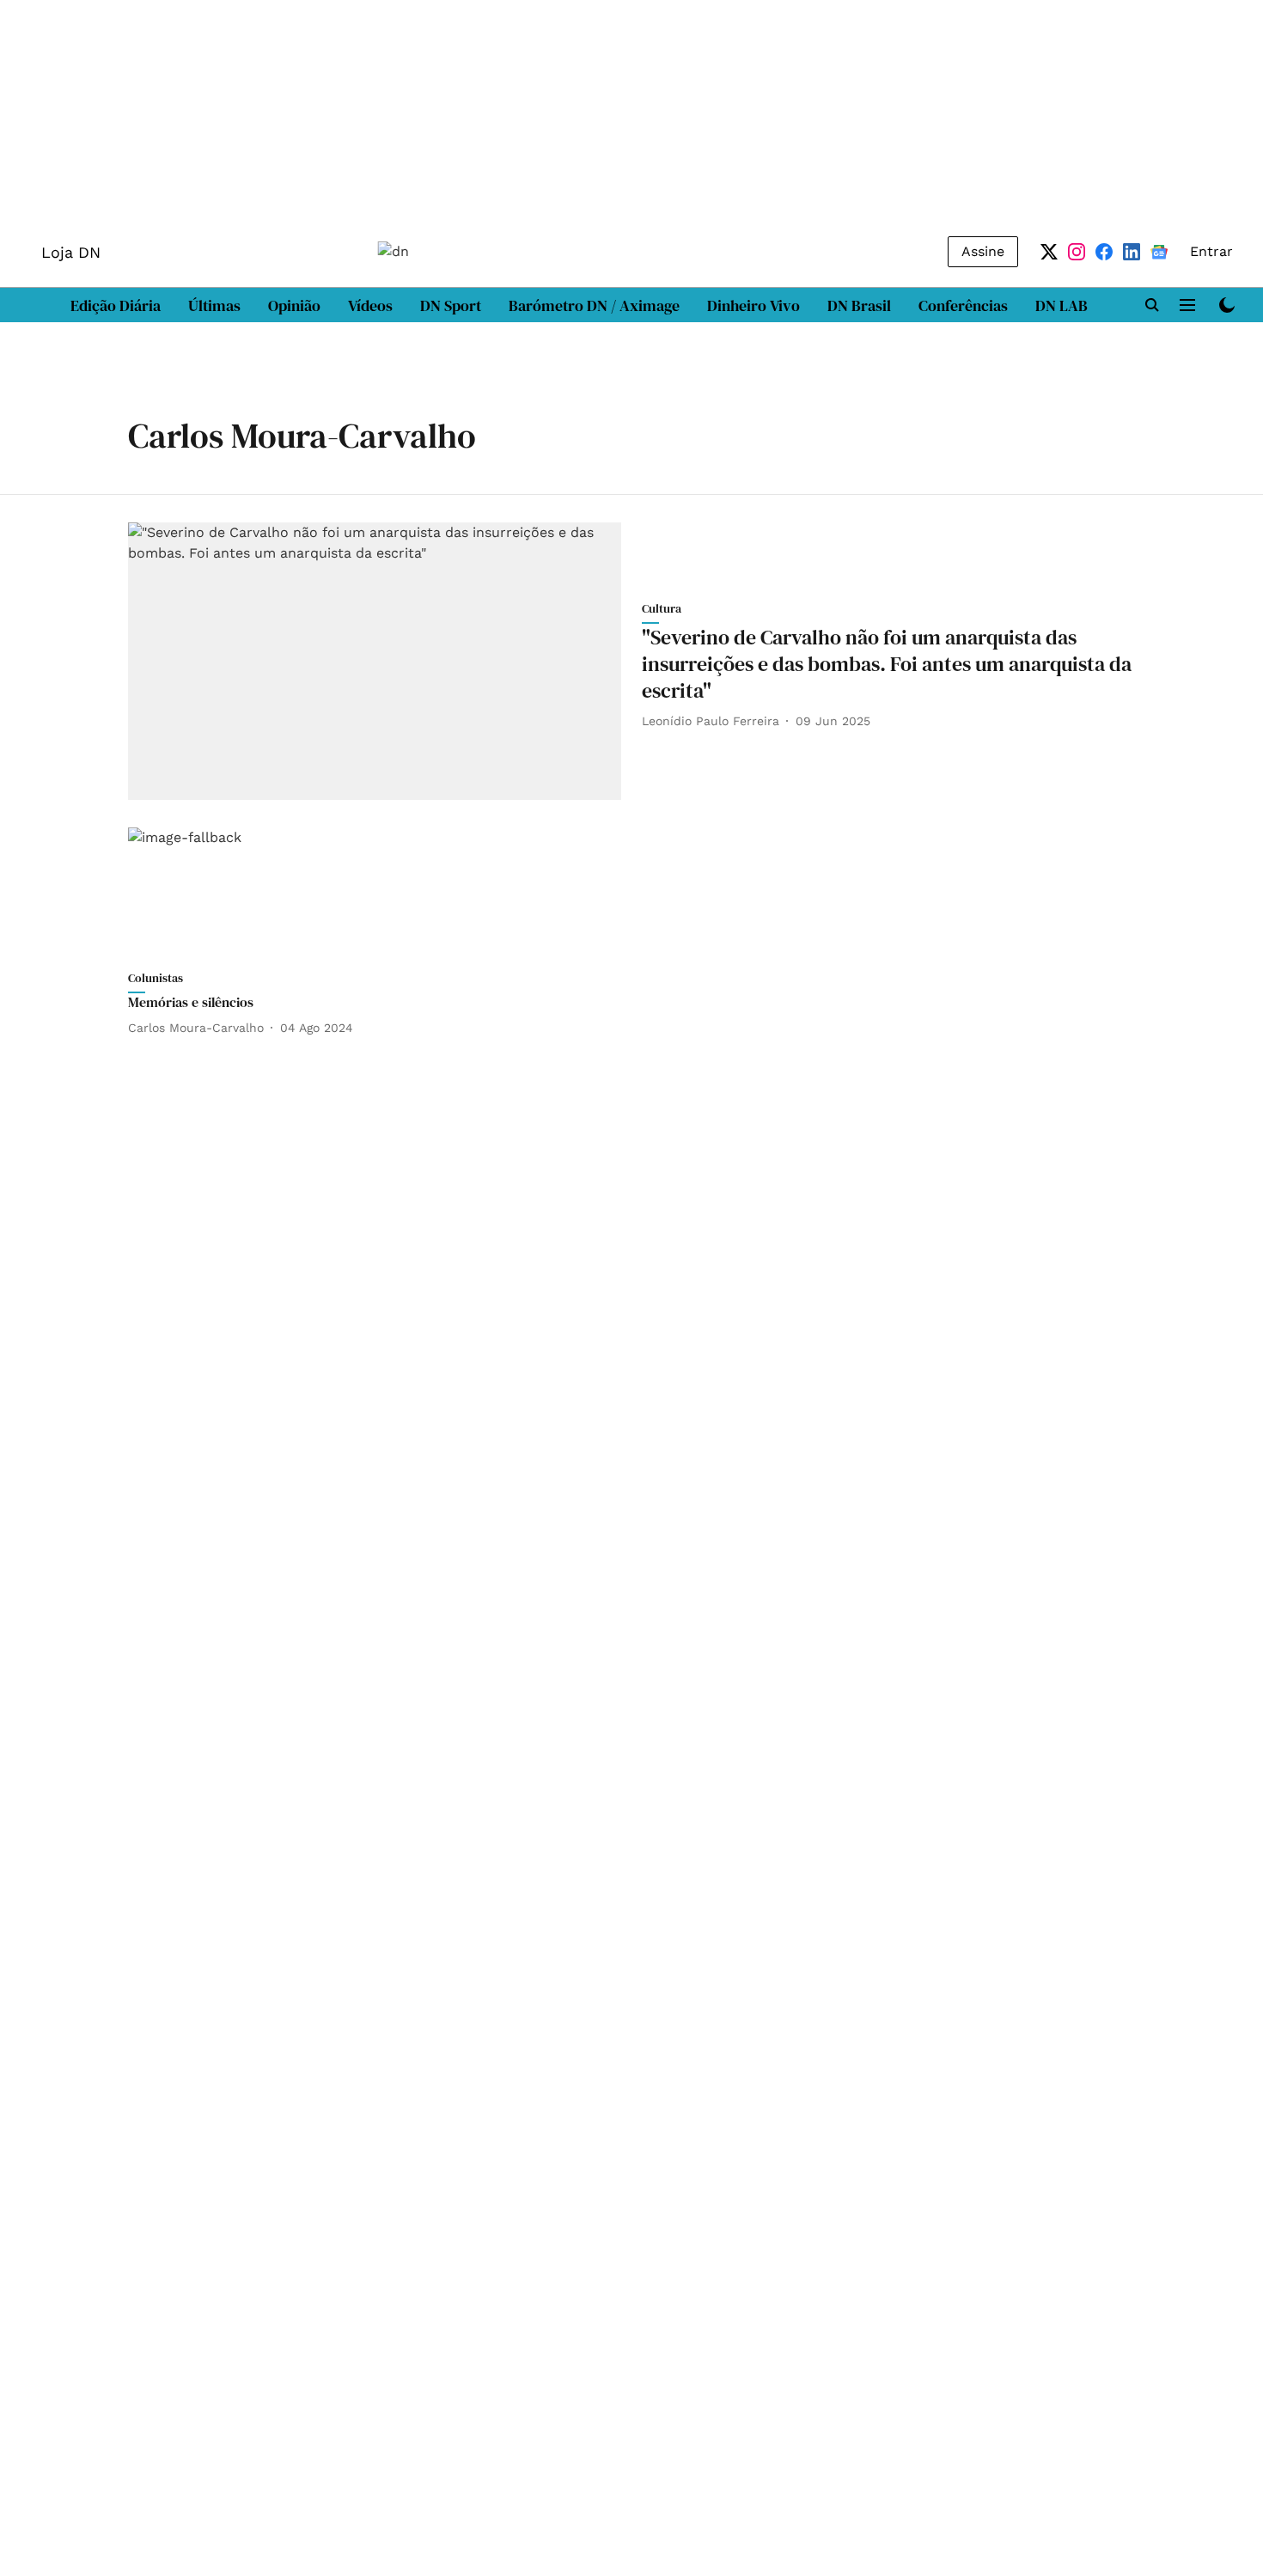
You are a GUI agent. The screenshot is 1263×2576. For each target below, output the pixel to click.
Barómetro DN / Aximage (594, 305)
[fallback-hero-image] (375, 661)
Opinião (294, 305)
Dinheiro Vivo (754, 305)
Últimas (214, 305)
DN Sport (451, 305)
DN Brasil (859, 305)
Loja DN (71, 252)
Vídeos (370, 305)
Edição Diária (116, 305)
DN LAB (1062, 305)
